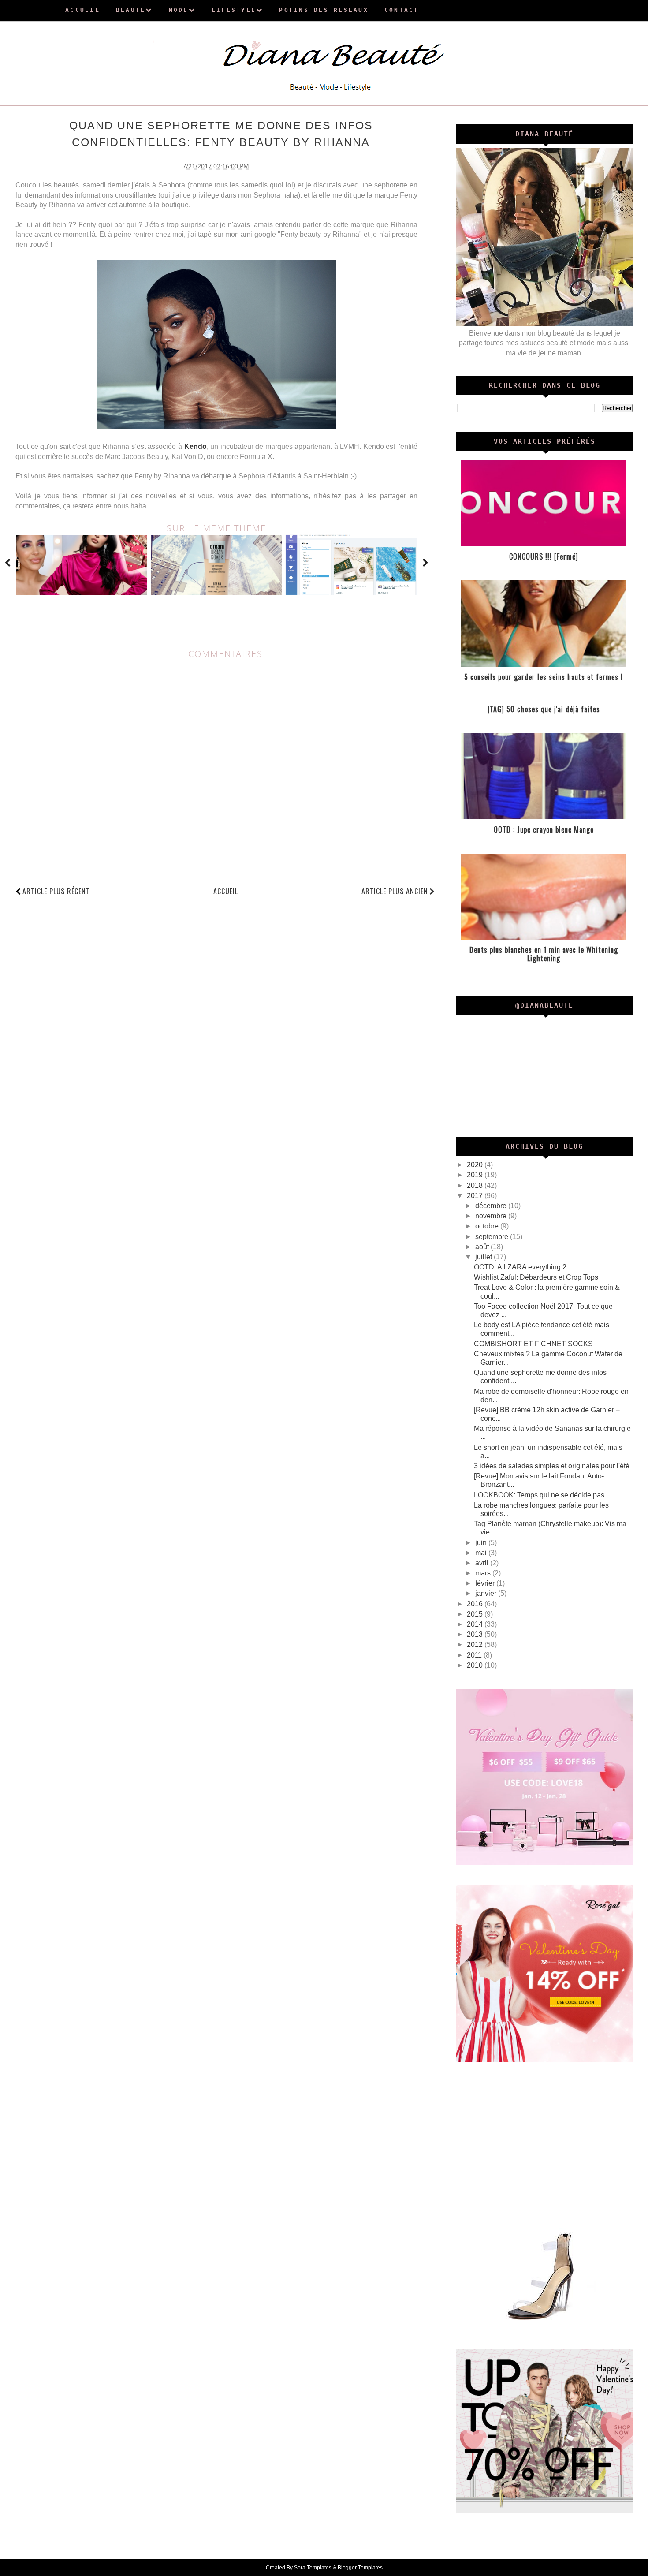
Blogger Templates (360, 2568)
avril (483, 1563)
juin (482, 1543)
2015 (476, 1614)
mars (484, 1573)
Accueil (226, 891)
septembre (493, 1237)
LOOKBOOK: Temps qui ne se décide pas (539, 1495)
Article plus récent (56, 891)
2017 (476, 1196)
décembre (492, 1206)
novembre (492, 1216)
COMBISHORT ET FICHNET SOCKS (533, 1344)
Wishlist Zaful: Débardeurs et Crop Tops (536, 1277)
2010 (476, 1665)
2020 (476, 1165)
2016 (476, 1604)
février (486, 1583)
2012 (476, 1645)
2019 (476, 1175)
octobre (488, 1226)
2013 (476, 1634)
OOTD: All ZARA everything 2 (520, 1267)
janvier (487, 1593)
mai (482, 1553)
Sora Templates (313, 2568)
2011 (475, 1655)
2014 (476, 1624)
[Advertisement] (544, 2144)
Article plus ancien (395, 891)
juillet (484, 1257)
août (483, 1247)
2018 (476, 1185)
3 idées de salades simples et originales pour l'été (552, 1466)
